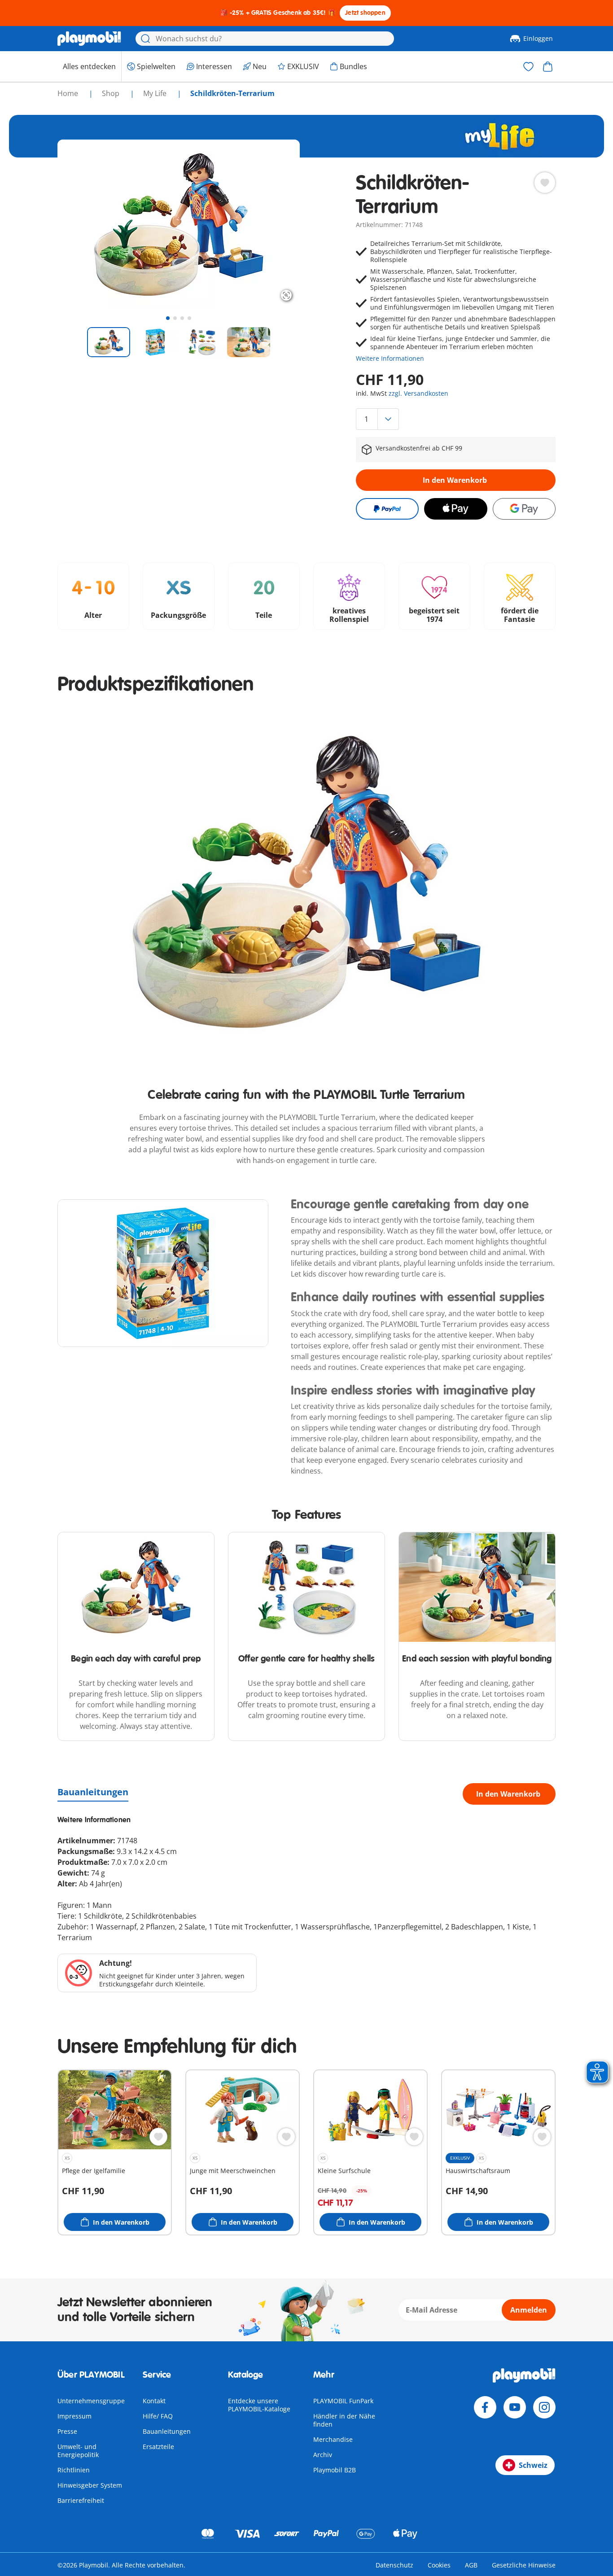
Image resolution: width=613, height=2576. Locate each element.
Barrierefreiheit (81, 2500)
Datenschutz (394, 2565)
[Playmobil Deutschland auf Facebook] (485, 2407)
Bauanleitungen (93, 1792)
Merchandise (333, 2439)
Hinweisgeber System (90, 2485)
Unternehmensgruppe (91, 2401)
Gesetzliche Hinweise (524, 2565)
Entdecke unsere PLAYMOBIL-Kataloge (259, 2405)
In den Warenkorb (455, 480)
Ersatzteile (158, 2447)
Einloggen (538, 38)
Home (69, 93)
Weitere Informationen (390, 358)
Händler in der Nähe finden (344, 2420)
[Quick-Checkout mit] (387, 509)
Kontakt (154, 2401)
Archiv (323, 2455)
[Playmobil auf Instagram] (544, 2407)
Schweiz (533, 2465)
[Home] (89, 39)
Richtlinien (74, 2470)
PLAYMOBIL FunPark (343, 2401)
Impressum (74, 2416)
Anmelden (529, 2310)
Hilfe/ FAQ (158, 2416)
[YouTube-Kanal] (515, 2407)
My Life (156, 93)
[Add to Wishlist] (545, 183)
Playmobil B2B (335, 2470)
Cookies (439, 2565)
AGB (471, 2565)
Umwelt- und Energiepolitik (78, 2451)
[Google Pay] (524, 509)
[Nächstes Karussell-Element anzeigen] (276, 224)
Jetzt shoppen (365, 13)
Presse (67, 2431)
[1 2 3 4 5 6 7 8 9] (456, 419)
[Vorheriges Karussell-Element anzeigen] (81, 224)
